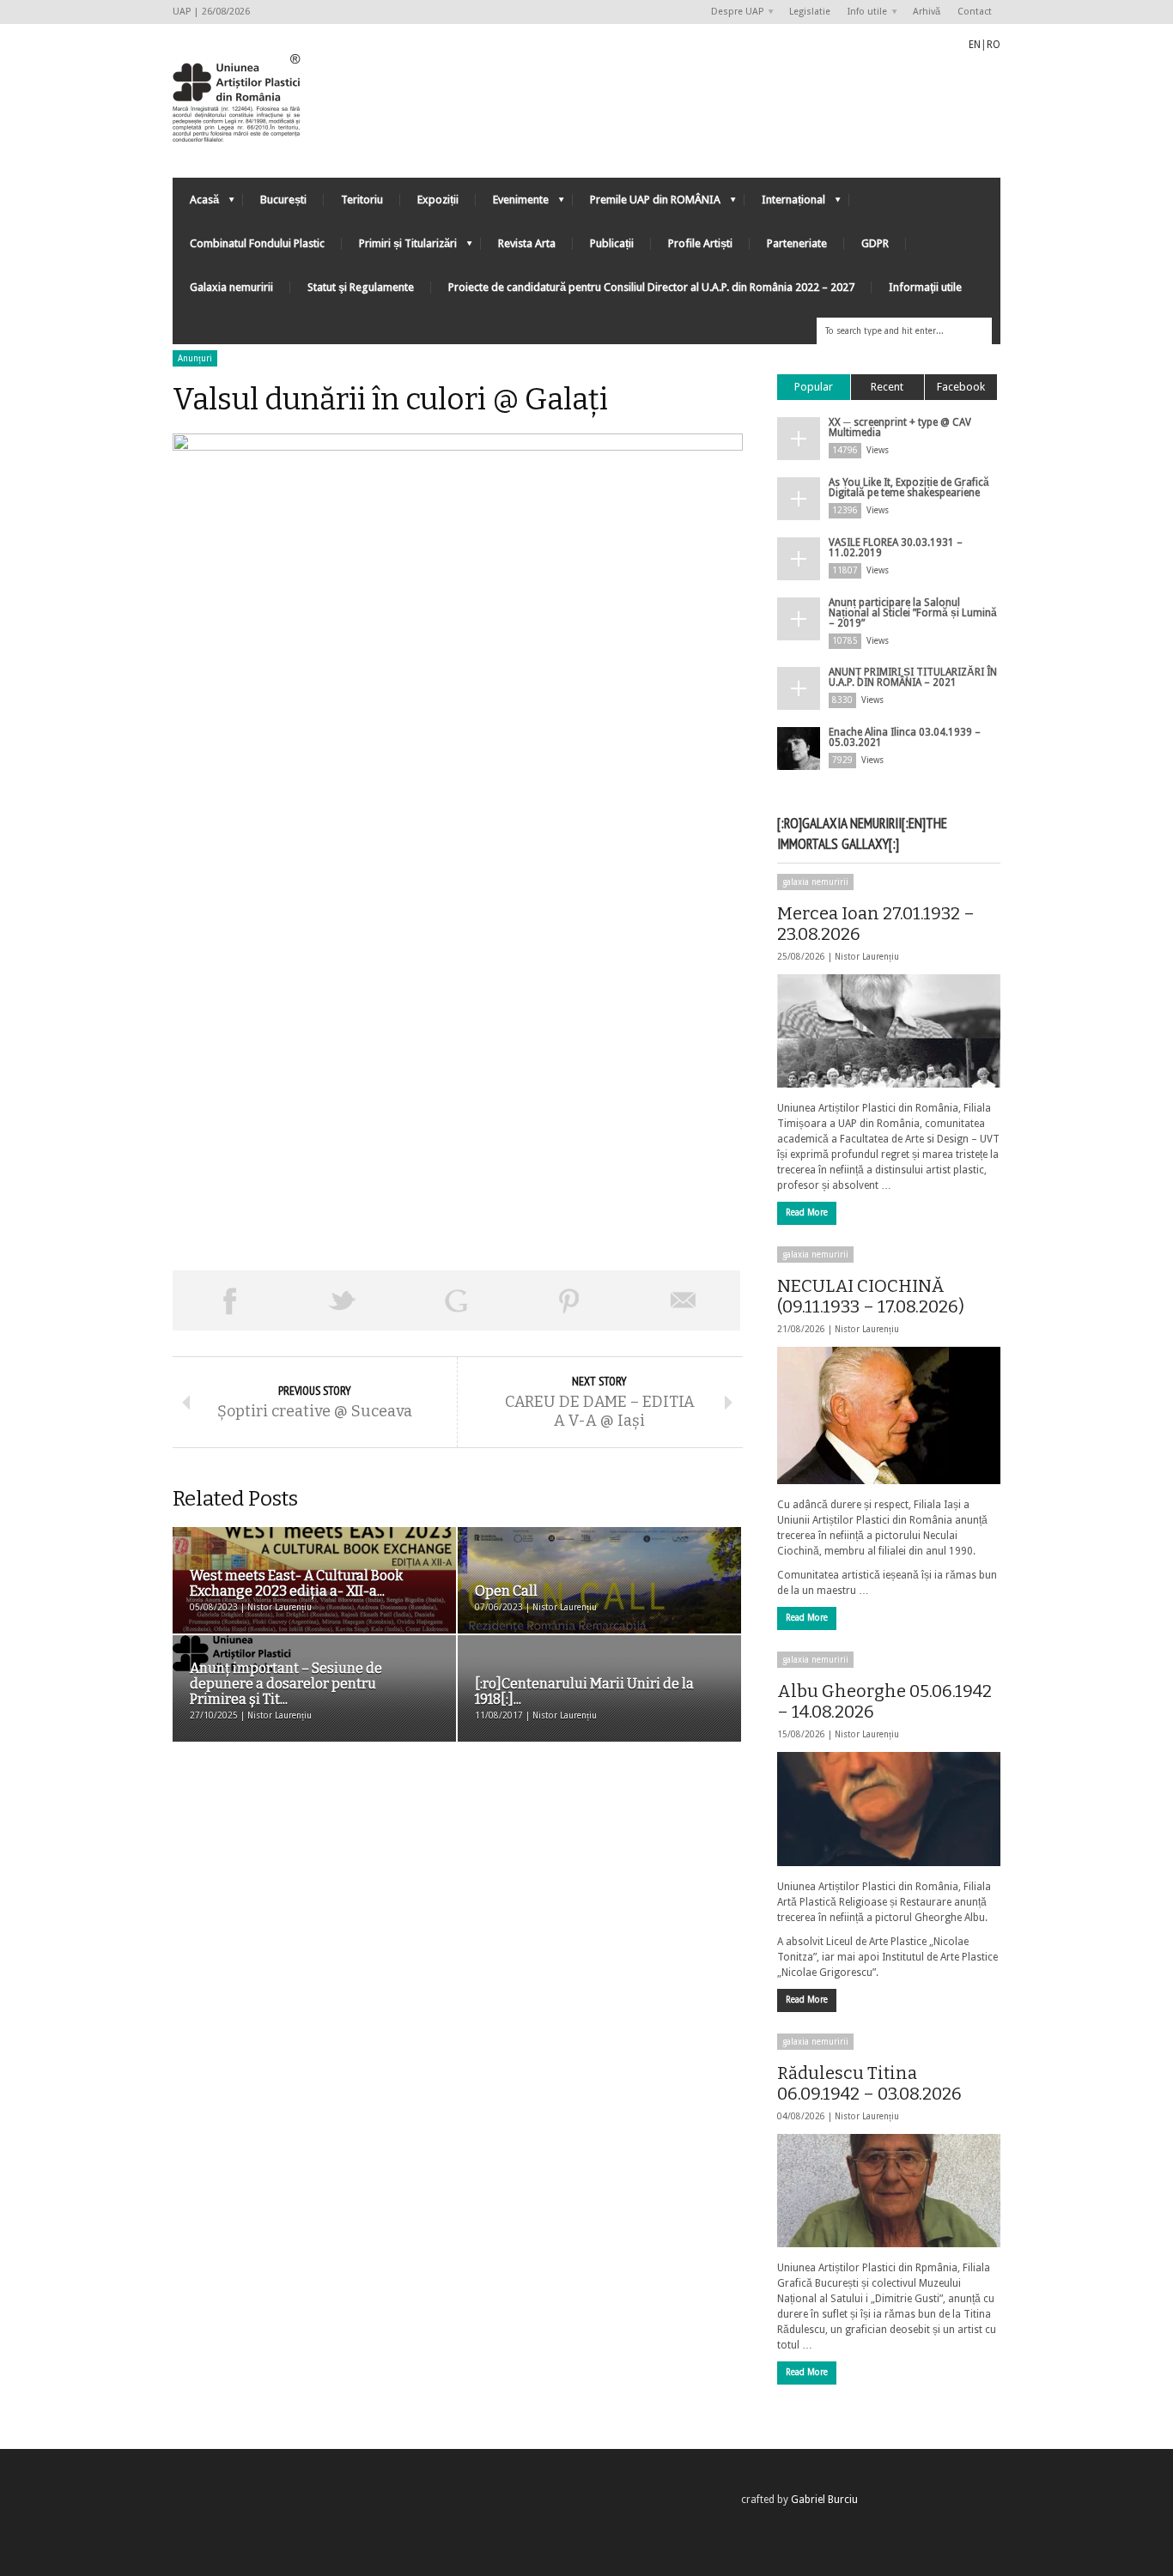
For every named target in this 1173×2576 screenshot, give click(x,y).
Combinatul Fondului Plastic (257, 243)
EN (975, 45)
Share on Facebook (229, 1300)
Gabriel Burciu (824, 2500)
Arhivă (927, 12)
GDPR (875, 243)
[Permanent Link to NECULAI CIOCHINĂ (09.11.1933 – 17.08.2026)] (889, 1415)
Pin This (569, 1300)
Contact (975, 12)
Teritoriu (362, 200)
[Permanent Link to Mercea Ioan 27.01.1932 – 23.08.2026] (889, 1031)
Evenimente (512, 204)
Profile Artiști (700, 243)
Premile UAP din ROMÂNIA (647, 204)
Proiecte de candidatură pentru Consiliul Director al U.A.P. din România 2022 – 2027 (651, 287)
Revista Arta (527, 243)
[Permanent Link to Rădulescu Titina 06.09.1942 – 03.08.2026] (889, 2191)
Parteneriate (797, 243)
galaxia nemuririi (815, 882)
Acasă (196, 204)
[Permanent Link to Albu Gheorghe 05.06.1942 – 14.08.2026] (889, 1809)
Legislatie (810, 12)
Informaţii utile (925, 287)
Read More (807, 1212)
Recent (887, 387)
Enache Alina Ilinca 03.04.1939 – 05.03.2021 (905, 737)
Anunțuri (195, 358)
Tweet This (343, 1300)
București (283, 200)
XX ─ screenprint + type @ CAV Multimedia (900, 427)
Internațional (785, 204)
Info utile (863, 12)
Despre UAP (733, 12)
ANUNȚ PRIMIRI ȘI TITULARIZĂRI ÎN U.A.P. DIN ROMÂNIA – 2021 (913, 677)
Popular (814, 387)
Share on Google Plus (456, 1300)
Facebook (961, 387)
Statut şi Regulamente (361, 287)
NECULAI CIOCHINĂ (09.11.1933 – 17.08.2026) (871, 1296)
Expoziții (438, 200)
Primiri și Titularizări (399, 248)
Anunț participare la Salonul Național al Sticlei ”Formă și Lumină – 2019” (913, 613)
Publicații (612, 243)
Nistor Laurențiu (867, 957)
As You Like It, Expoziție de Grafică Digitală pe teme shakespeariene (909, 488)
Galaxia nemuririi (231, 287)
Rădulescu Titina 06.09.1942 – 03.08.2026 (869, 2083)
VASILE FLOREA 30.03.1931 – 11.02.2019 (896, 548)
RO (994, 45)
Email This (684, 1300)
